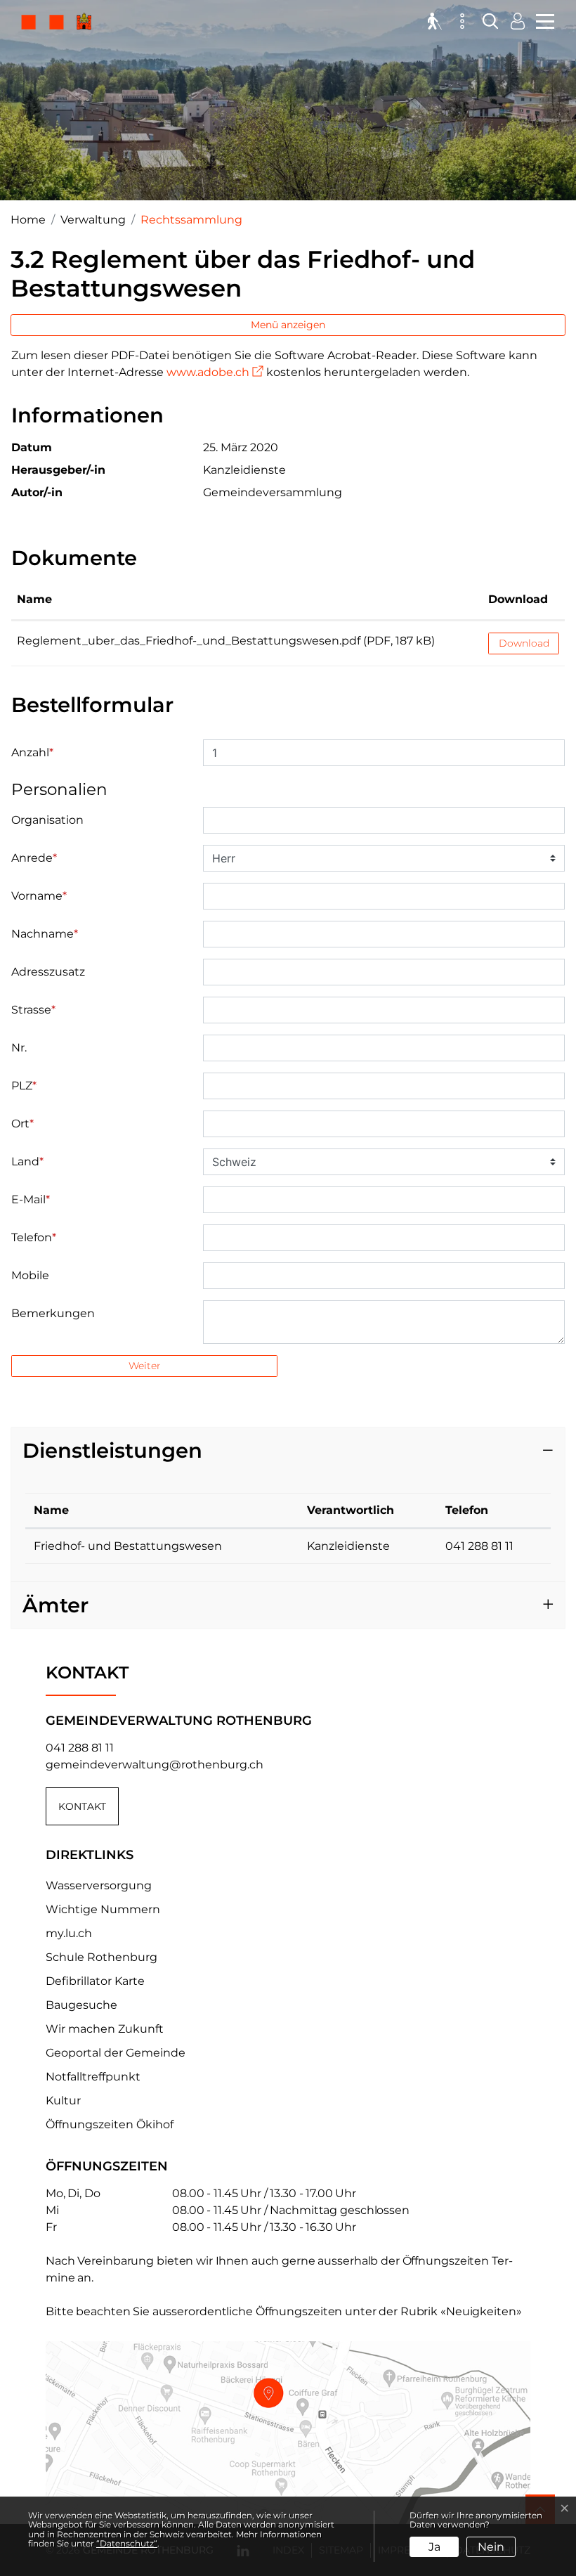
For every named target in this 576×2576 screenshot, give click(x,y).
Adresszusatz (48, 972)
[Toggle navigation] (543, 20)
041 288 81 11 (479, 1546)
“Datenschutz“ (127, 2543)
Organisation (47, 820)
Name (34, 599)
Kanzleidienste (348, 1546)
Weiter (145, 1366)
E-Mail (31, 1199)
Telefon (34, 1237)
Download (518, 599)
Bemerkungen (53, 1313)
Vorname (39, 896)
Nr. (19, 1048)
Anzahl (32, 752)
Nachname (45, 934)
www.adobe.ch (215, 372)
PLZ (24, 1086)
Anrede (34, 858)
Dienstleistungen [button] (112, 1450)
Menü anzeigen (288, 325)
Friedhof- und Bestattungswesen (128, 1546)
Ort (22, 1124)
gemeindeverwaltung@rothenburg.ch (155, 1765)
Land (27, 1161)
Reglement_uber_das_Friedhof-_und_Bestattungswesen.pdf (189, 641)
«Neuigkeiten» (481, 2311)
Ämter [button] (55, 1605)
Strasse (33, 1010)
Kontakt (82, 1806)
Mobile (30, 1275)
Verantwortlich (351, 1510)
